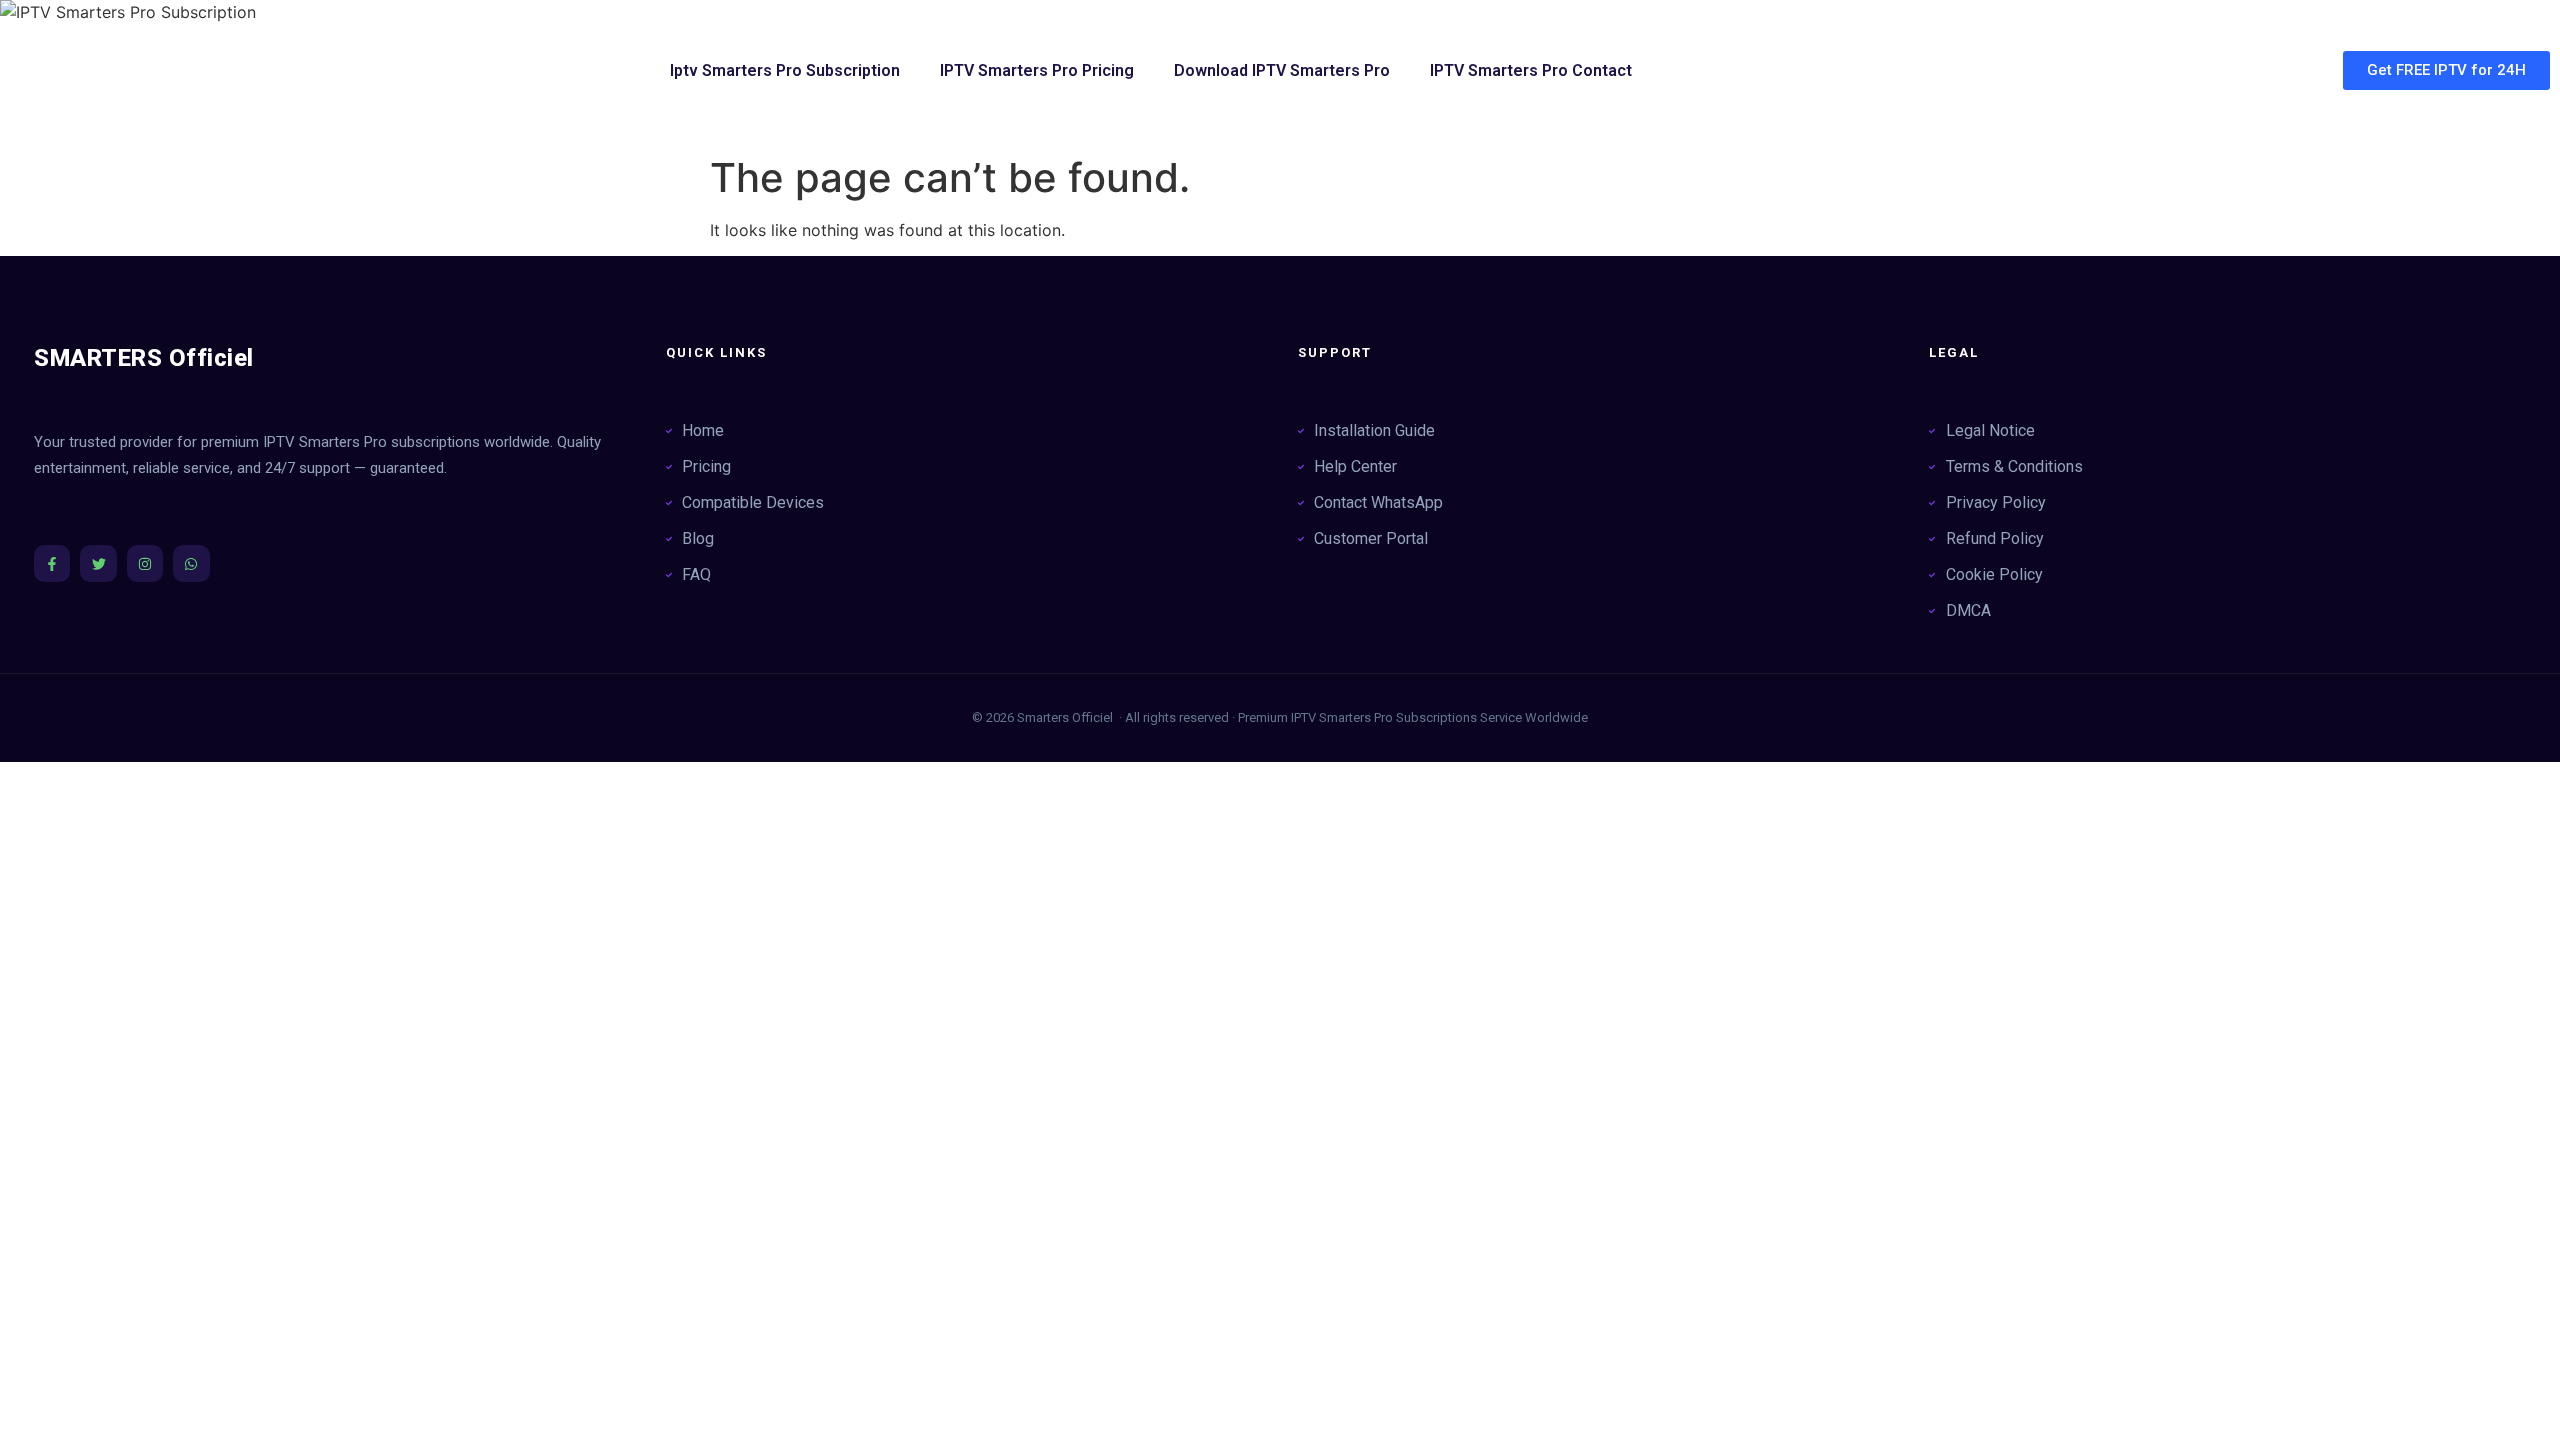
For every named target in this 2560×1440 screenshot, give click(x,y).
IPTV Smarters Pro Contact (1531, 70)
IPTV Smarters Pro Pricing (1037, 70)
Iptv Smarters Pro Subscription (785, 70)
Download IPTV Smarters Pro (1282, 70)
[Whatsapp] (191, 563)
